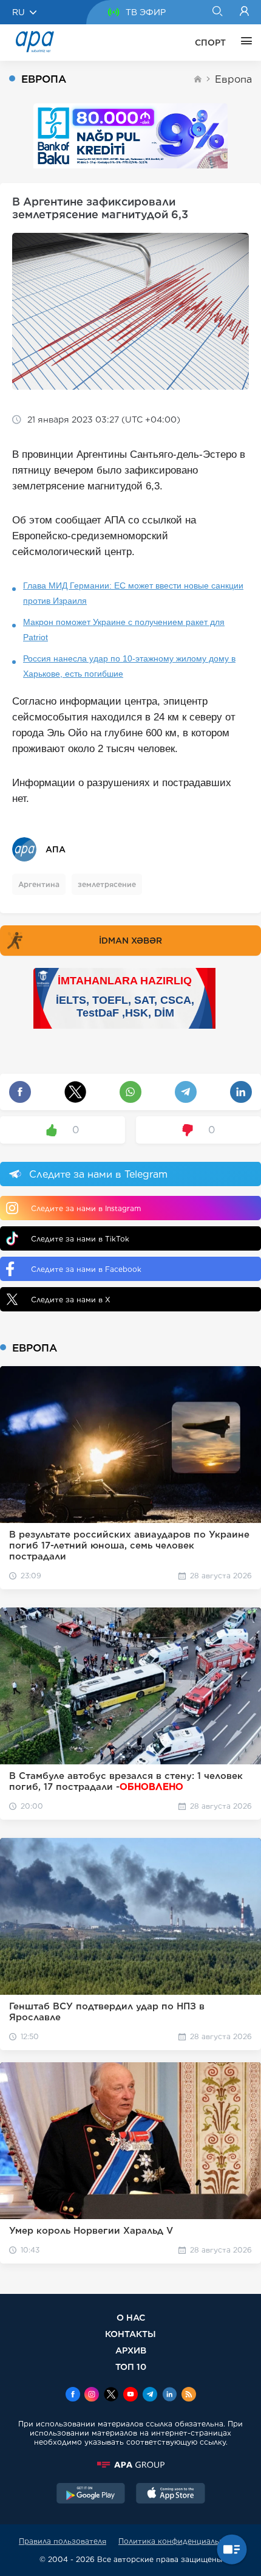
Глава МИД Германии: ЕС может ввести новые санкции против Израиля (133, 593)
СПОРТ (210, 43)
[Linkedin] (169, 2395)
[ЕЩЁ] (243, 43)
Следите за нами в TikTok (80, 1239)
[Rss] (189, 2395)
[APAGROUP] (130, 2465)
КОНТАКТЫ (130, 2334)
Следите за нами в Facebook (86, 1269)
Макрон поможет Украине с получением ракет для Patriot (124, 630)
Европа (233, 79)
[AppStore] (171, 2495)
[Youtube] (130, 2395)
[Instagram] (92, 2395)
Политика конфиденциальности (180, 2541)
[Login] (244, 12)
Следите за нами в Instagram (86, 1208)
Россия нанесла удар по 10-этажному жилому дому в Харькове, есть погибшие (129, 666)
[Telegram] (150, 2395)
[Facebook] (73, 2395)
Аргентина (39, 884)
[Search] (217, 12)
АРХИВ (131, 2350)
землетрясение (107, 884)
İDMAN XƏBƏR (130, 941)
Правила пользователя (63, 2541)
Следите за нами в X (71, 1300)
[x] (111, 2395)
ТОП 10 (131, 2367)
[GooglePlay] (91, 2495)
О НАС (131, 2317)
